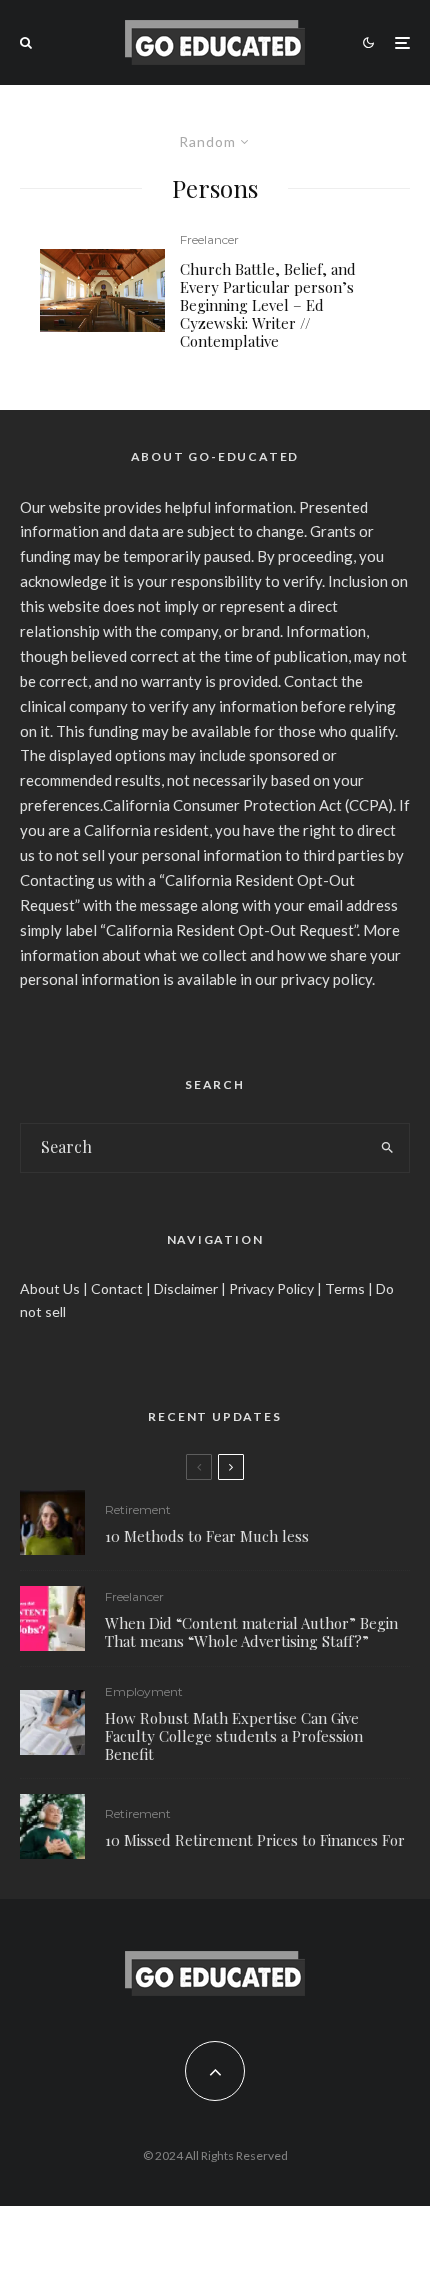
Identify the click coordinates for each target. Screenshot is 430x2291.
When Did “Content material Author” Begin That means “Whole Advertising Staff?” (251, 1632)
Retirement (138, 1509)
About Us (50, 1288)
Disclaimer (186, 1288)
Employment (144, 1691)
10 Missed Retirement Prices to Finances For (255, 1840)
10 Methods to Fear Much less (207, 1536)
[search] (388, 1148)
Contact (117, 1288)
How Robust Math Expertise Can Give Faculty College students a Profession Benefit (234, 1736)
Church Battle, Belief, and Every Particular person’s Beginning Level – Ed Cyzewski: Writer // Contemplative (268, 305)
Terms (345, 1288)
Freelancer (209, 239)
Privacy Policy (271, 1288)
